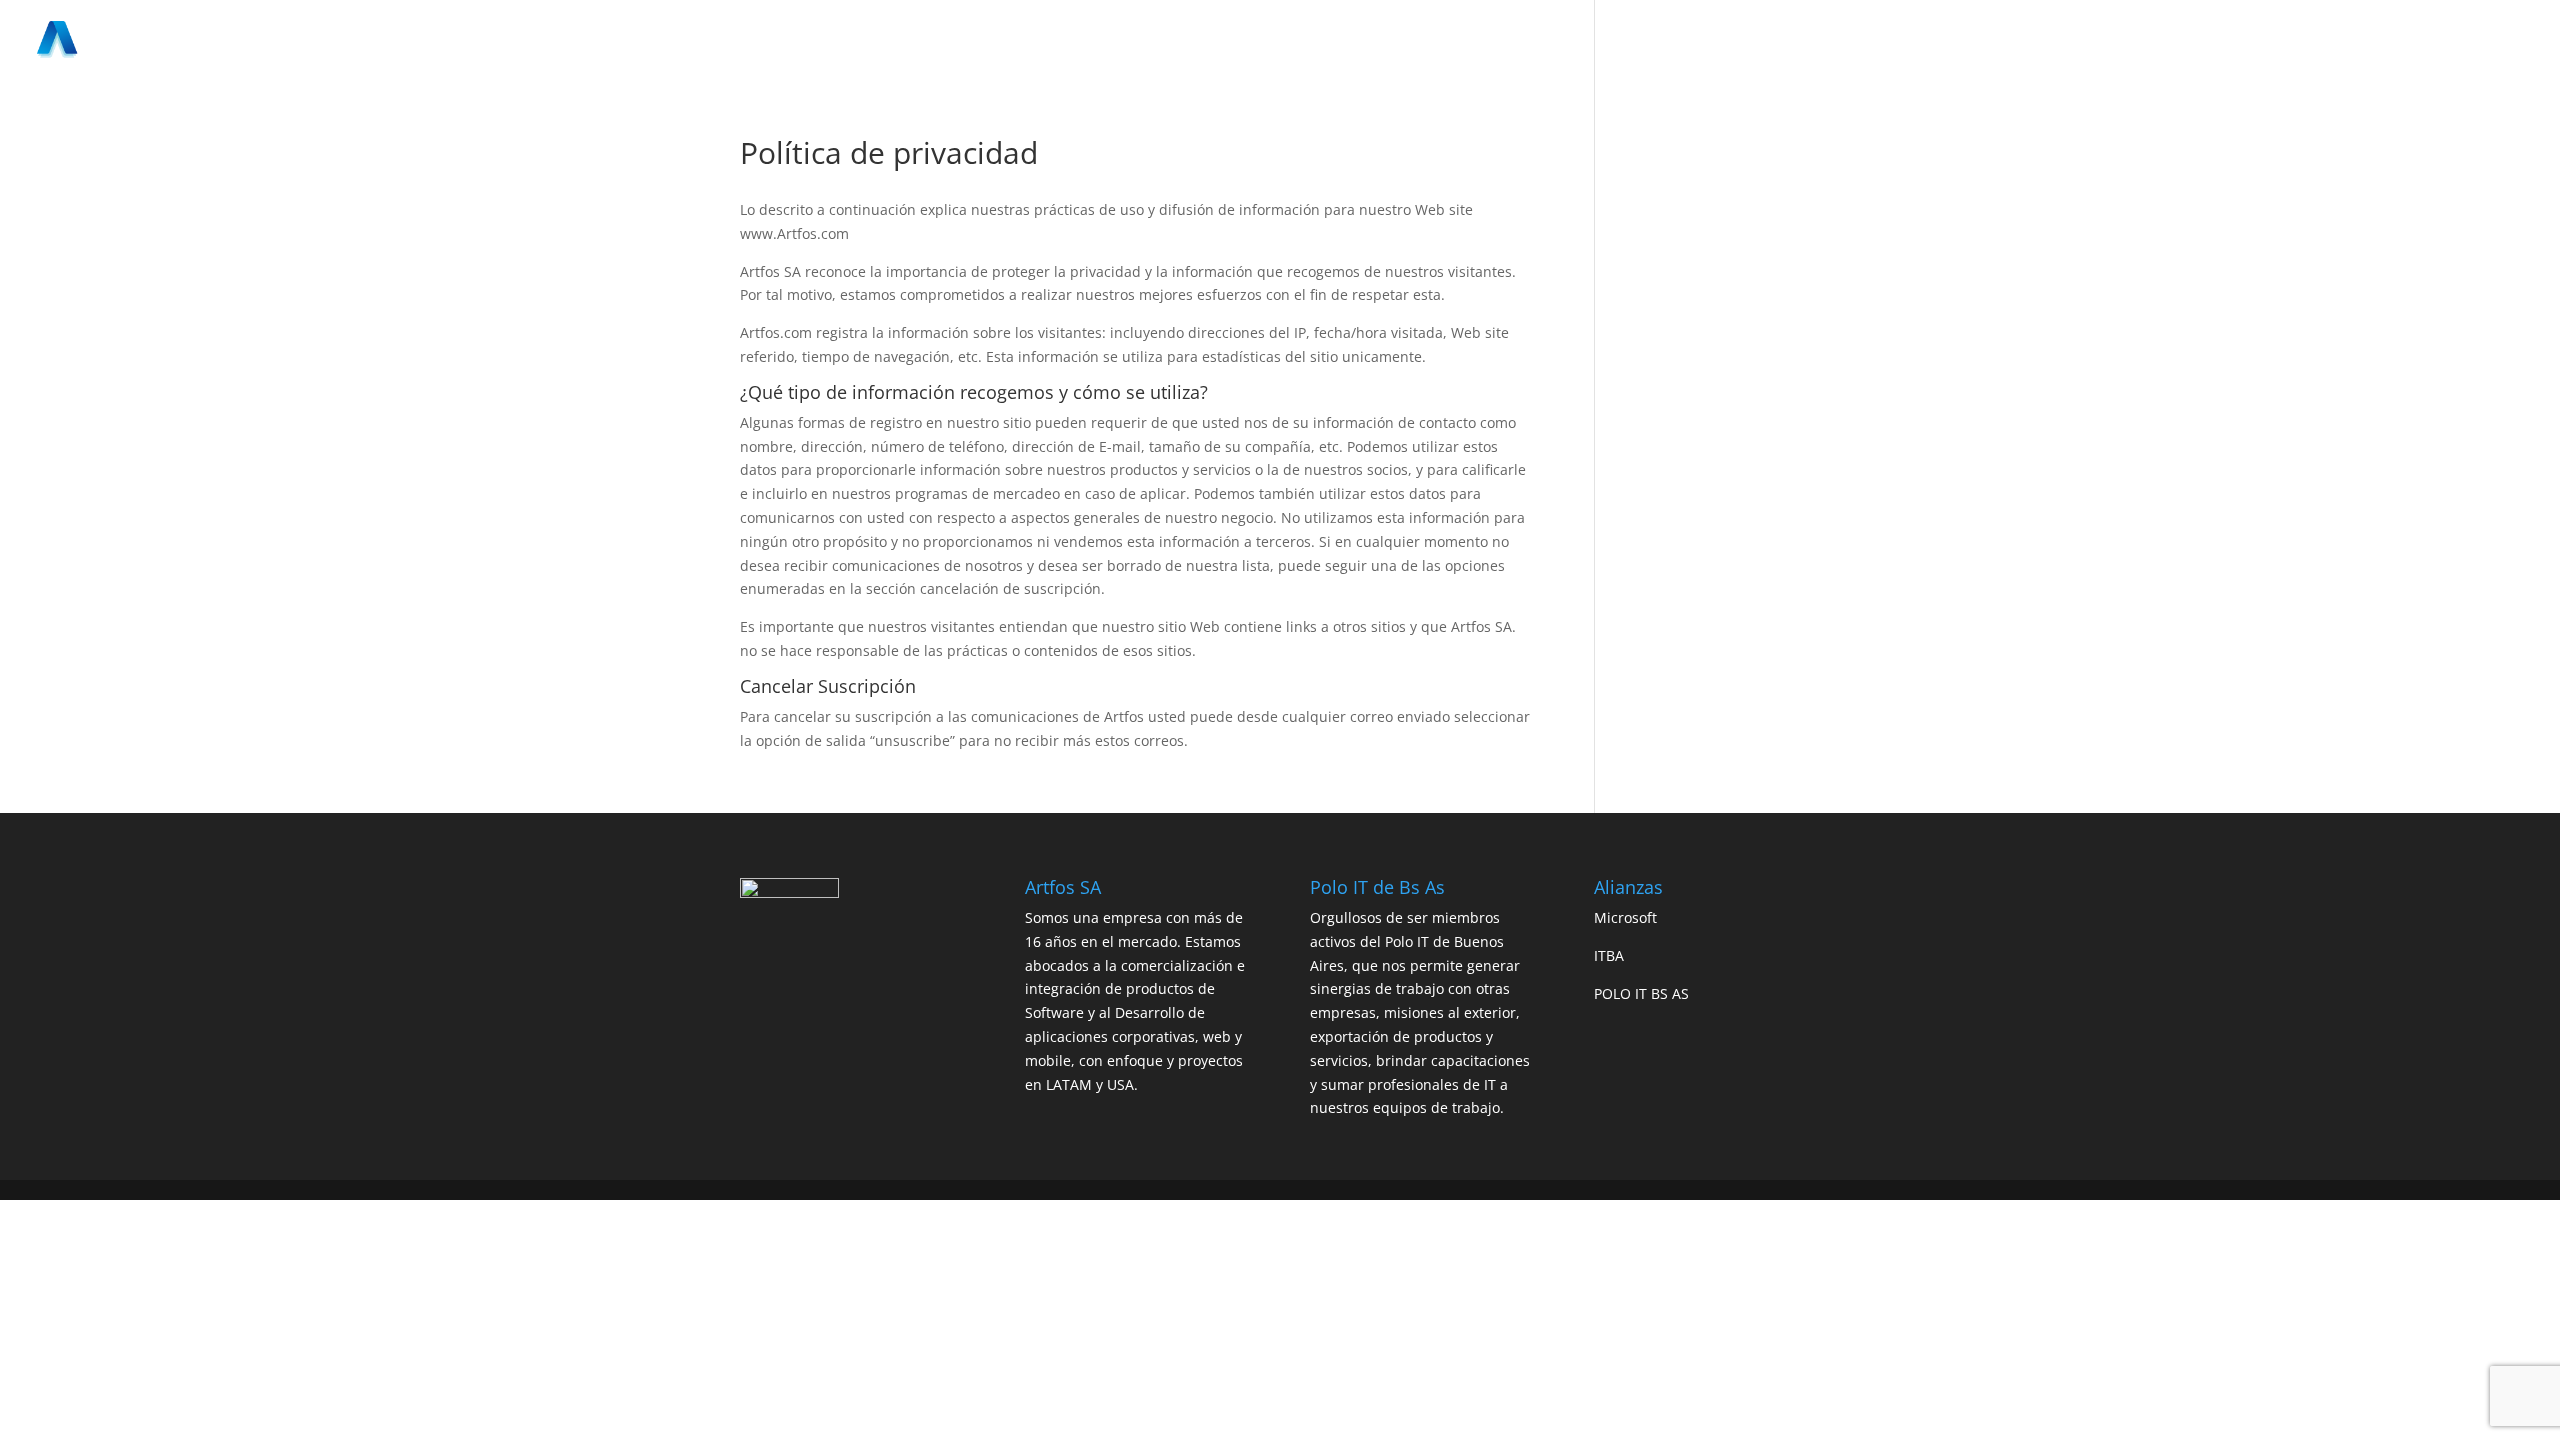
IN (2481, 41)
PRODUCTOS (2049, 41)
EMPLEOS (2264, 41)
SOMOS (1872, 41)
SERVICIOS (1952, 41)
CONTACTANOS (2161, 41)
